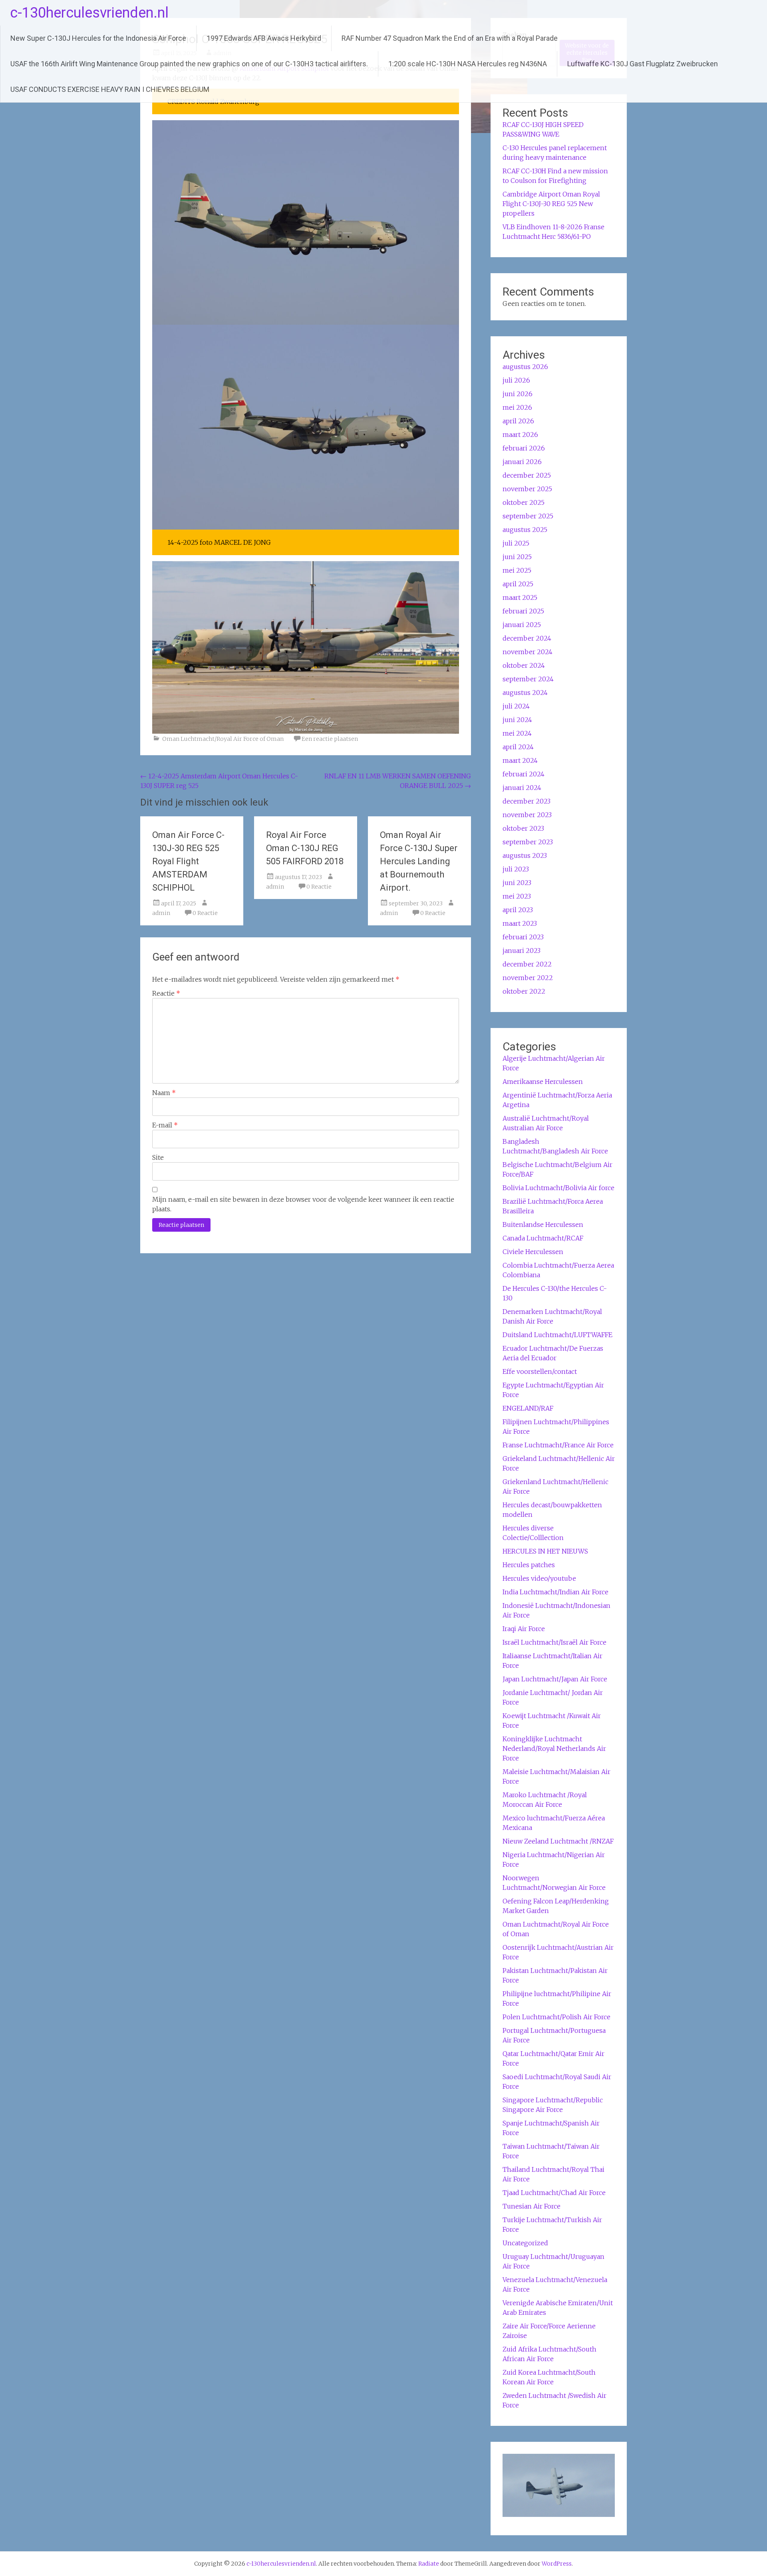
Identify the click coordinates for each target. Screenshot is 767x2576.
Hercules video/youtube (539, 1578)
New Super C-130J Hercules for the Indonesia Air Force (98, 38)
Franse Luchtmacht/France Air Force (558, 1445)
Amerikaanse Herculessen (543, 1082)
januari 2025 (522, 625)
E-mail (165, 1125)
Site (158, 1157)
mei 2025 (517, 570)
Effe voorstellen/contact (540, 1371)
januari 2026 (522, 462)
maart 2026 (520, 435)
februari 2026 (524, 448)
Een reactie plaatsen (330, 739)
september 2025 (528, 516)
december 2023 (527, 801)
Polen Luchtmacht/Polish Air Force (556, 2017)
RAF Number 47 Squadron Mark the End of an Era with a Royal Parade (450, 38)
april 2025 (518, 584)
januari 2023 (522, 951)
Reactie (166, 993)
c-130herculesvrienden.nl (89, 13)
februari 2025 (523, 611)
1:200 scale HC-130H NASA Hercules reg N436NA (468, 64)
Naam (164, 1093)
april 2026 (518, 421)
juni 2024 (517, 720)
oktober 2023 (523, 828)
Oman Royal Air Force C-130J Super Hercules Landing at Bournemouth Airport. (419, 861)
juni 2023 (517, 883)
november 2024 (528, 652)
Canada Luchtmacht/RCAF (543, 1238)
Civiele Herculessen (533, 1252)
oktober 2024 (524, 665)
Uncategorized (525, 2243)
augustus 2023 (525, 855)
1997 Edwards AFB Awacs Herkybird (264, 38)
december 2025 (527, 475)
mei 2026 (517, 407)
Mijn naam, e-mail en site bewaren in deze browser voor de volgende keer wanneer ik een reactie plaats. (303, 1204)
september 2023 (528, 842)
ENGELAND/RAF (528, 1408)
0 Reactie (205, 913)
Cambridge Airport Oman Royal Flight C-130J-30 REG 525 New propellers (551, 204)
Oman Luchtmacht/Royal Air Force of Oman (223, 739)
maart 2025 (520, 597)
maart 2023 (520, 923)
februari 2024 (524, 774)
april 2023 (518, 910)
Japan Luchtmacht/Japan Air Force (555, 1679)
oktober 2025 (524, 502)
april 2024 (518, 747)
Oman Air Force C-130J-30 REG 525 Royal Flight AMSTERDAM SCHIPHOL (188, 861)
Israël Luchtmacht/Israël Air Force (554, 1642)
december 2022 (527, 964)
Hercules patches (529, 1565)
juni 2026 (518, 394)
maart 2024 (520, 760)
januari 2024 (522, 788)
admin (161, 913)
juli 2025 (516, 543)
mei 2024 (517, 733)
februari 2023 (523, 937)
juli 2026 (516, 380)
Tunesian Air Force (532, 2206)
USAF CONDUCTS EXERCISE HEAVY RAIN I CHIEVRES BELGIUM (110, 89)
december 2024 (527, 638)
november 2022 (528, 978)
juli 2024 (516, 706)
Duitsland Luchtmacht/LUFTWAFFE (557, 1335)
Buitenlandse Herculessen (543, 1224)
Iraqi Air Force (524, 1629)
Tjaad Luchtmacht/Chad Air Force (554, 2193)
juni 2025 (517, 557)
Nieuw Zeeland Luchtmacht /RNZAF (558, 1841)
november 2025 (527, 489)
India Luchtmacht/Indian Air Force (555, 1592)
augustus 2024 (525, 693)
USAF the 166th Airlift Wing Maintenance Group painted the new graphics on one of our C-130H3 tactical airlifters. (189, 64)
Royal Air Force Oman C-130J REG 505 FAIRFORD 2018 (305, 848)
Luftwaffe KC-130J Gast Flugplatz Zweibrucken (643, 64)
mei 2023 (517, 896)
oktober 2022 (524, 991)
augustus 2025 (525, 530)
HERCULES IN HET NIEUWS (545, 1551)
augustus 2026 (525, 367)
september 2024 (528, 679)
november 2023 (527, 815)
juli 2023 (516, 869)
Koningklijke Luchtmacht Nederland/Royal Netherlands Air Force (554, 1748)
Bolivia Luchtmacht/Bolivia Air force (558, 1188)
